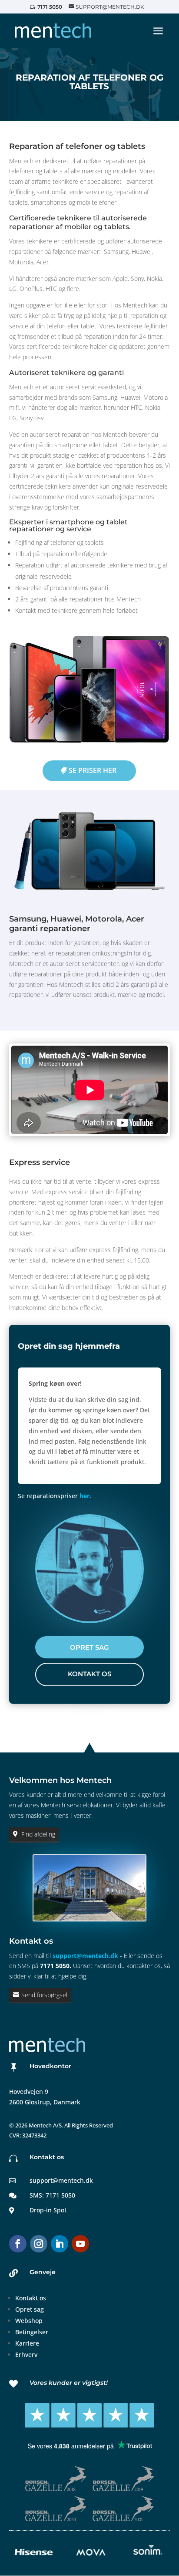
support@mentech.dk (85, 1956)
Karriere (27, 2343)
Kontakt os (31, 2298)
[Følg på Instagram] (39, 2244)
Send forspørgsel (44, 1995)
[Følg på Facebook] (18, 2244)
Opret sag (30, 2309)
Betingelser (32, 2332)
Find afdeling (38, 1834)
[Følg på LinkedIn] (60, 2244)
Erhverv (26, 2355)
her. (85, 1496)
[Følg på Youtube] (80, 2244)
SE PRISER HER (93, 770)
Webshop (29, 2321)
